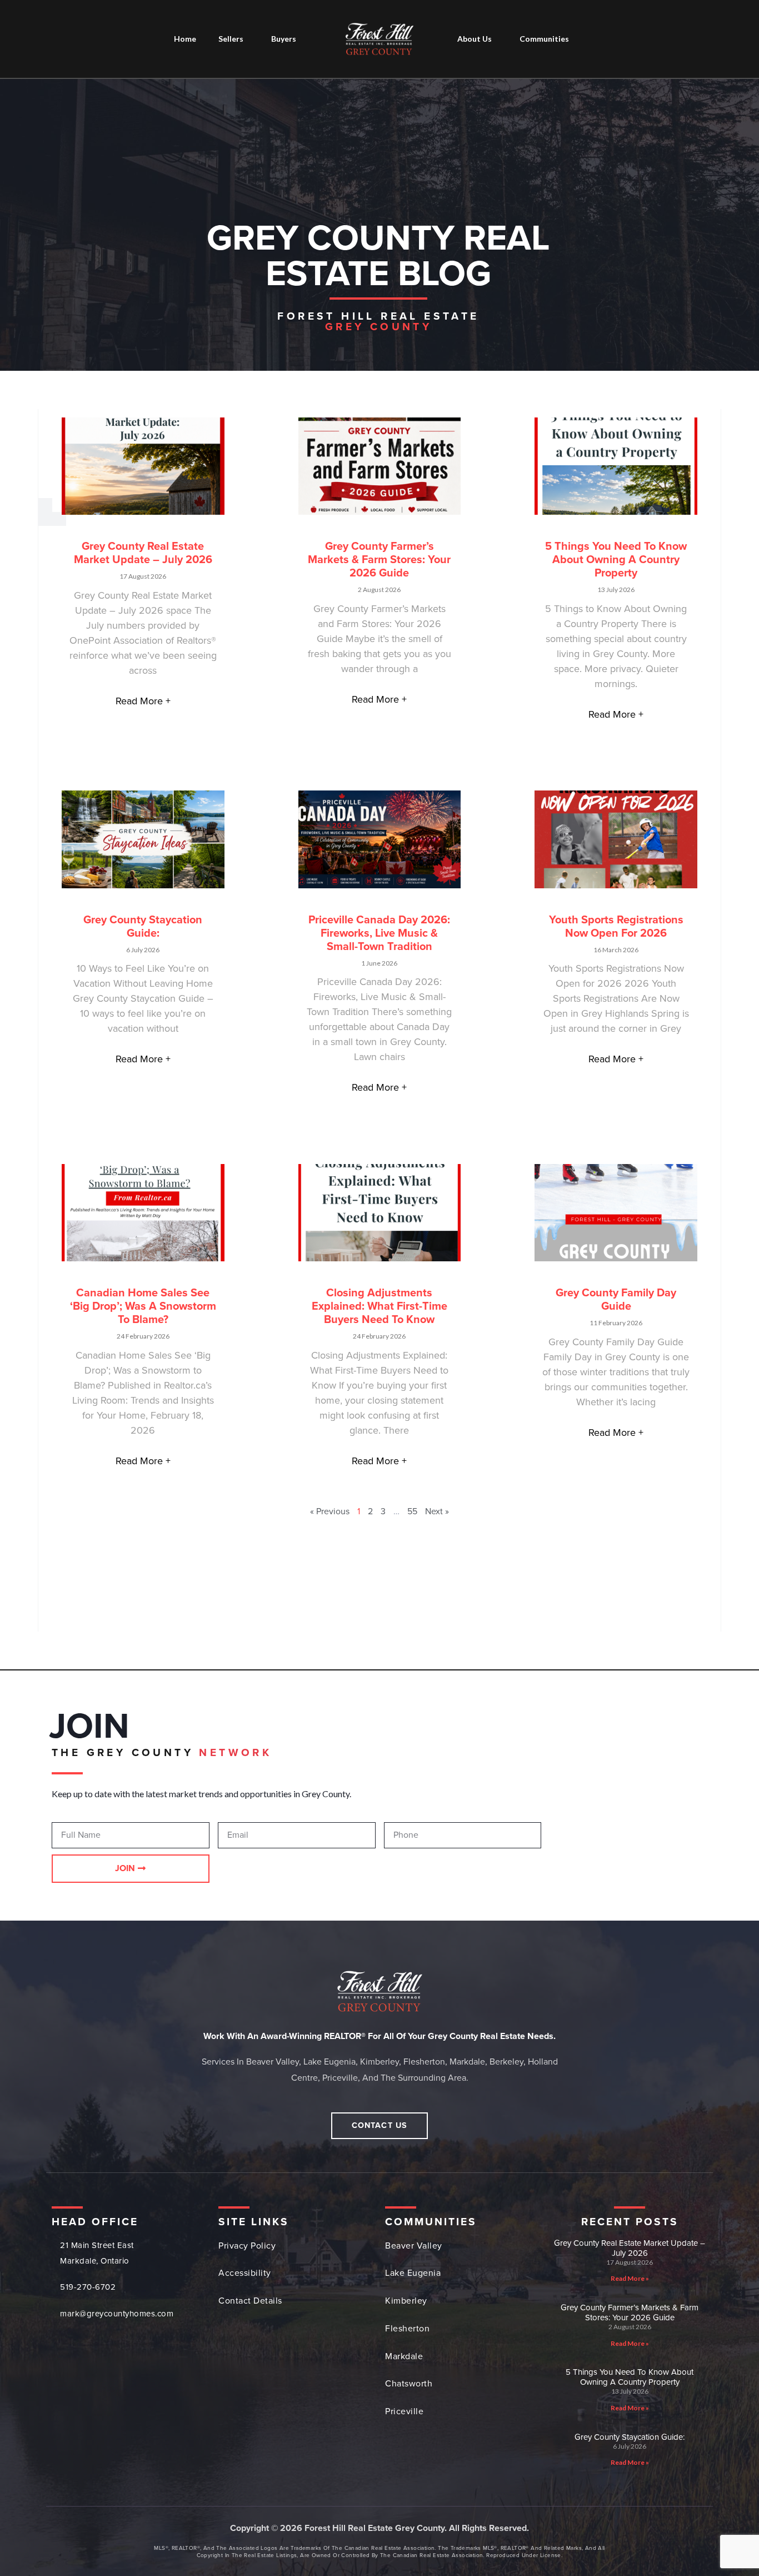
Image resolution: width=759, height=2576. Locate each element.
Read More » (630, 2278)
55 (412, 1511)
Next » (437, 1511)
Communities (544, 39)
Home (185, 39)
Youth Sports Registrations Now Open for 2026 (616, 927)
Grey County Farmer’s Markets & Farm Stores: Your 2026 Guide (379, 560)
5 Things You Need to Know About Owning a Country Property (616, 560)
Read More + (143, 701)
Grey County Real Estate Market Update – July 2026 (143, 553)
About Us (475, 39)
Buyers (284, 39)
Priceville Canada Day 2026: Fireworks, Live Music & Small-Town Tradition (379, 933)
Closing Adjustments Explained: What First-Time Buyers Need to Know (379, 1306)
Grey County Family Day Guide (616, 1300)
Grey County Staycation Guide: (143, 927)
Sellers (231, 39)
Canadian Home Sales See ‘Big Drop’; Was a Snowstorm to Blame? (143, 1306)
